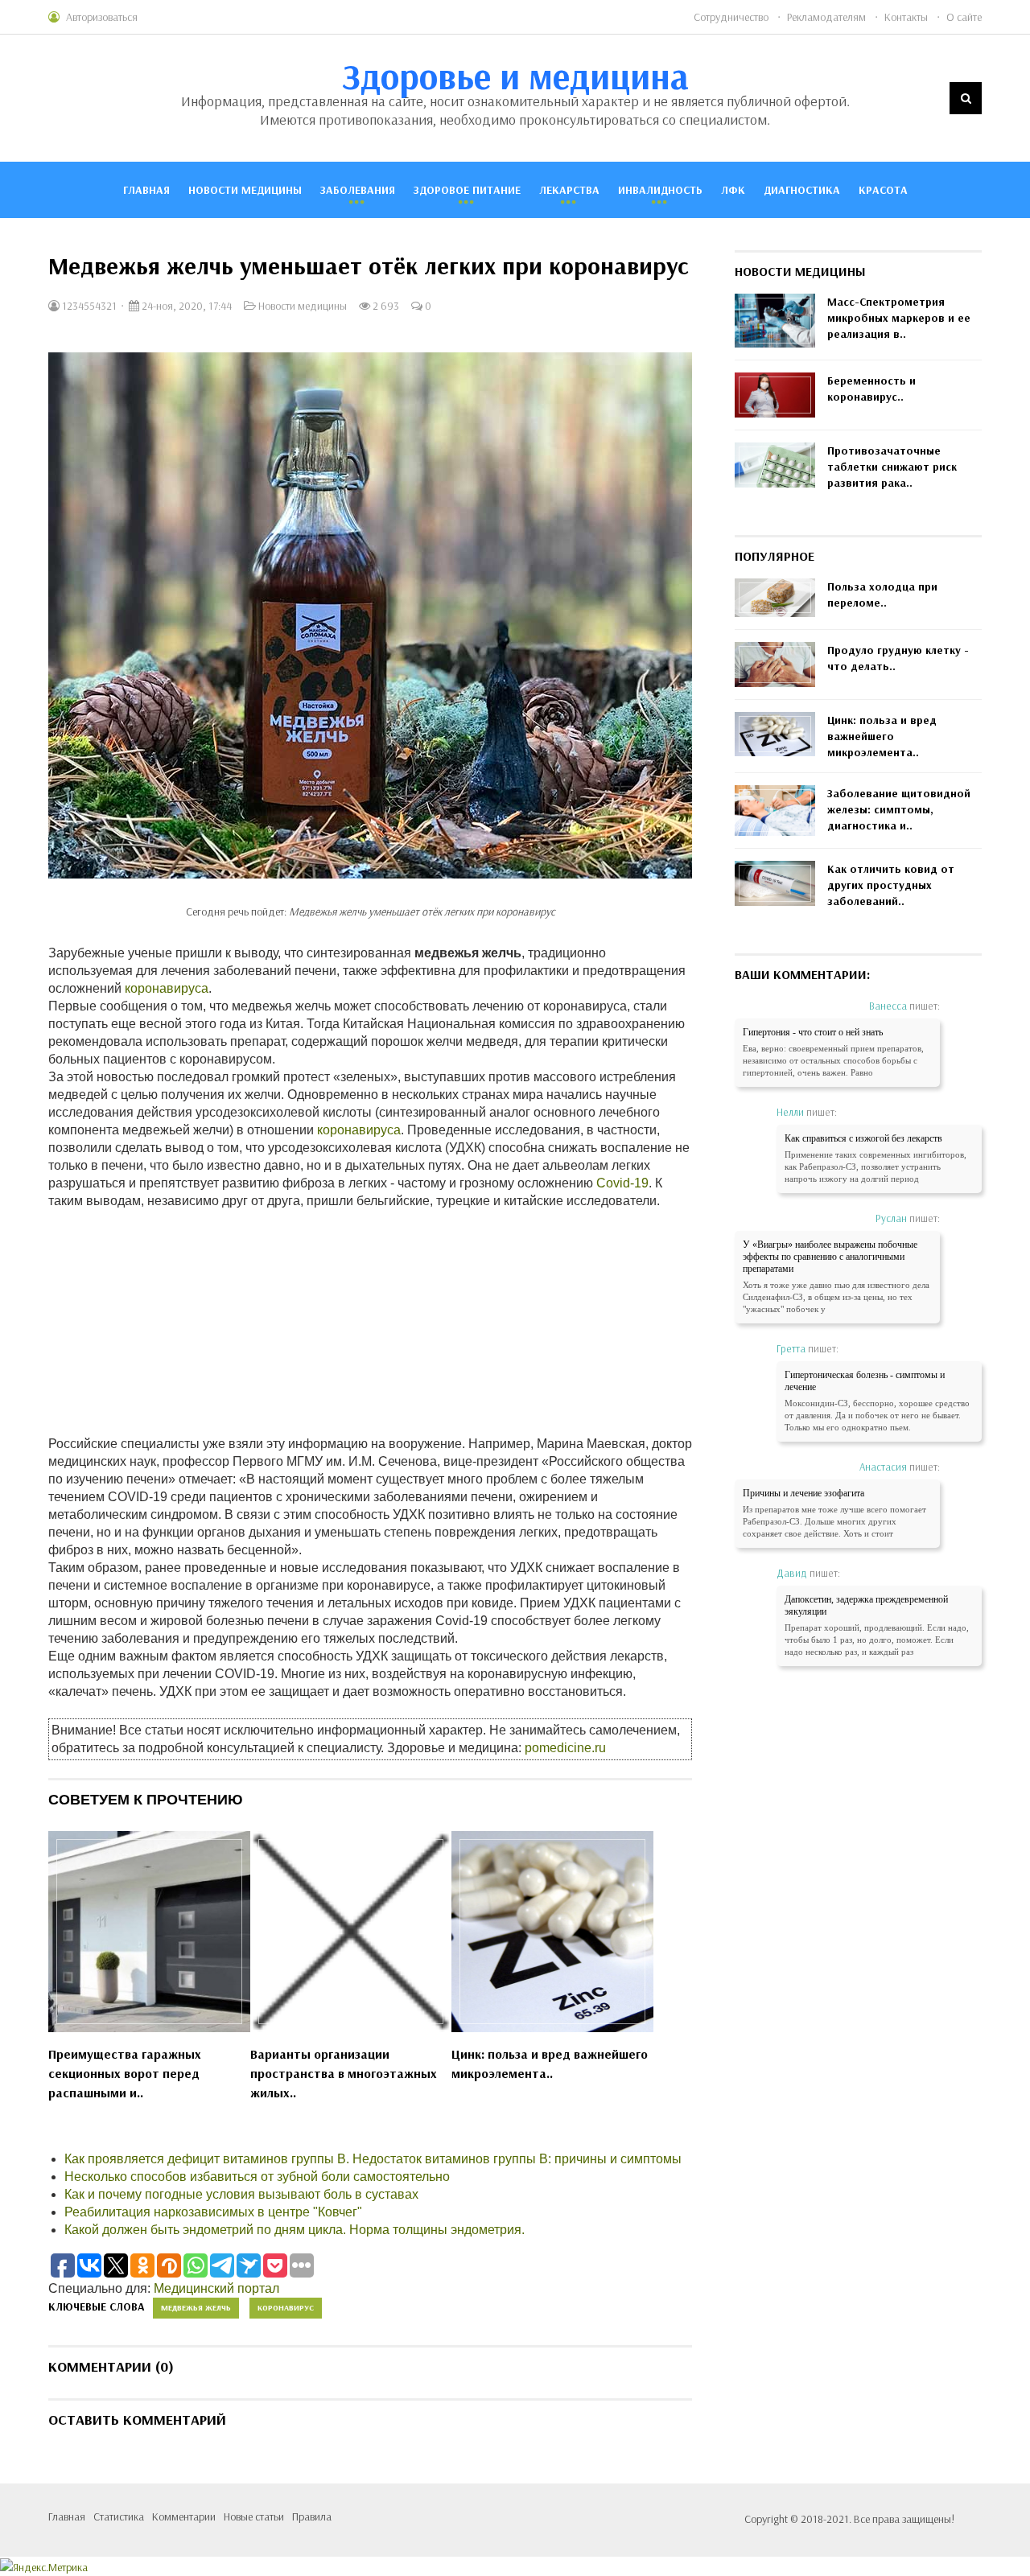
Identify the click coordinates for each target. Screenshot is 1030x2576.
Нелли (790, 1112)
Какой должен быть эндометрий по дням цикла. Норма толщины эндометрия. (295, 2230)
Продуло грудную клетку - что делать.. (898, 658)
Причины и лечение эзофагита (803, 1493)
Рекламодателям (826, 17)
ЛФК (733, 190)
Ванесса (888, 1006)
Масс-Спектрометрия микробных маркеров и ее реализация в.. (899, 318)
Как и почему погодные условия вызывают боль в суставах (241, 2194)
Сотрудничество (731, 17)
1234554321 (88, 306)
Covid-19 (622, 1183)
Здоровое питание (467, 190)
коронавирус (286, 2308)
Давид (792, 1573)
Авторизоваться (102, 17)
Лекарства (569, 190)
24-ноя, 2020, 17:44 (185, 306)
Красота (883, 190)
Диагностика (802, 190)
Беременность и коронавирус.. (871, 389)
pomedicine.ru (565, 1748)
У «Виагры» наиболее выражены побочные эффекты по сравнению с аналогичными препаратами (830, 1257)
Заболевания (358, 190)
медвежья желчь (196, 2308)
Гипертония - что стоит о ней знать (813, 1032)
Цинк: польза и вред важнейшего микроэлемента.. (550, 2064)
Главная (146, 190)
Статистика (119, 2516)
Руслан (891, 1218)
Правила (312, 2516)
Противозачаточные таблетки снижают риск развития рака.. (892, 467)
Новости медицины (245, 190)
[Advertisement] (370, 1323)
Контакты (906, 17)
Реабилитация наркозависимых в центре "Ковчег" (213, 2212)
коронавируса (167, 988)
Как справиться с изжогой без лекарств (863, 1138)
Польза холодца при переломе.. (882, 595)
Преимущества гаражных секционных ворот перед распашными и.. (125, 2073)
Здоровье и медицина (515, 76)
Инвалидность (660, 190)
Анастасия (883, 1467)
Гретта (791, 1348)
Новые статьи (254, 2516)
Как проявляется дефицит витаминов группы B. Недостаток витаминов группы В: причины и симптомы (373, 2159)
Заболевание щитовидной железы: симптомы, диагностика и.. (899, 809)
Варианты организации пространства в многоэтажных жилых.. (344, 2073)
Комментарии (184, 2516)
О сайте (964, 17)
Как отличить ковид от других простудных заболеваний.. (891, 885)
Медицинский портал (216, 2288)
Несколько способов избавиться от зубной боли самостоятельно (257, 2177)
